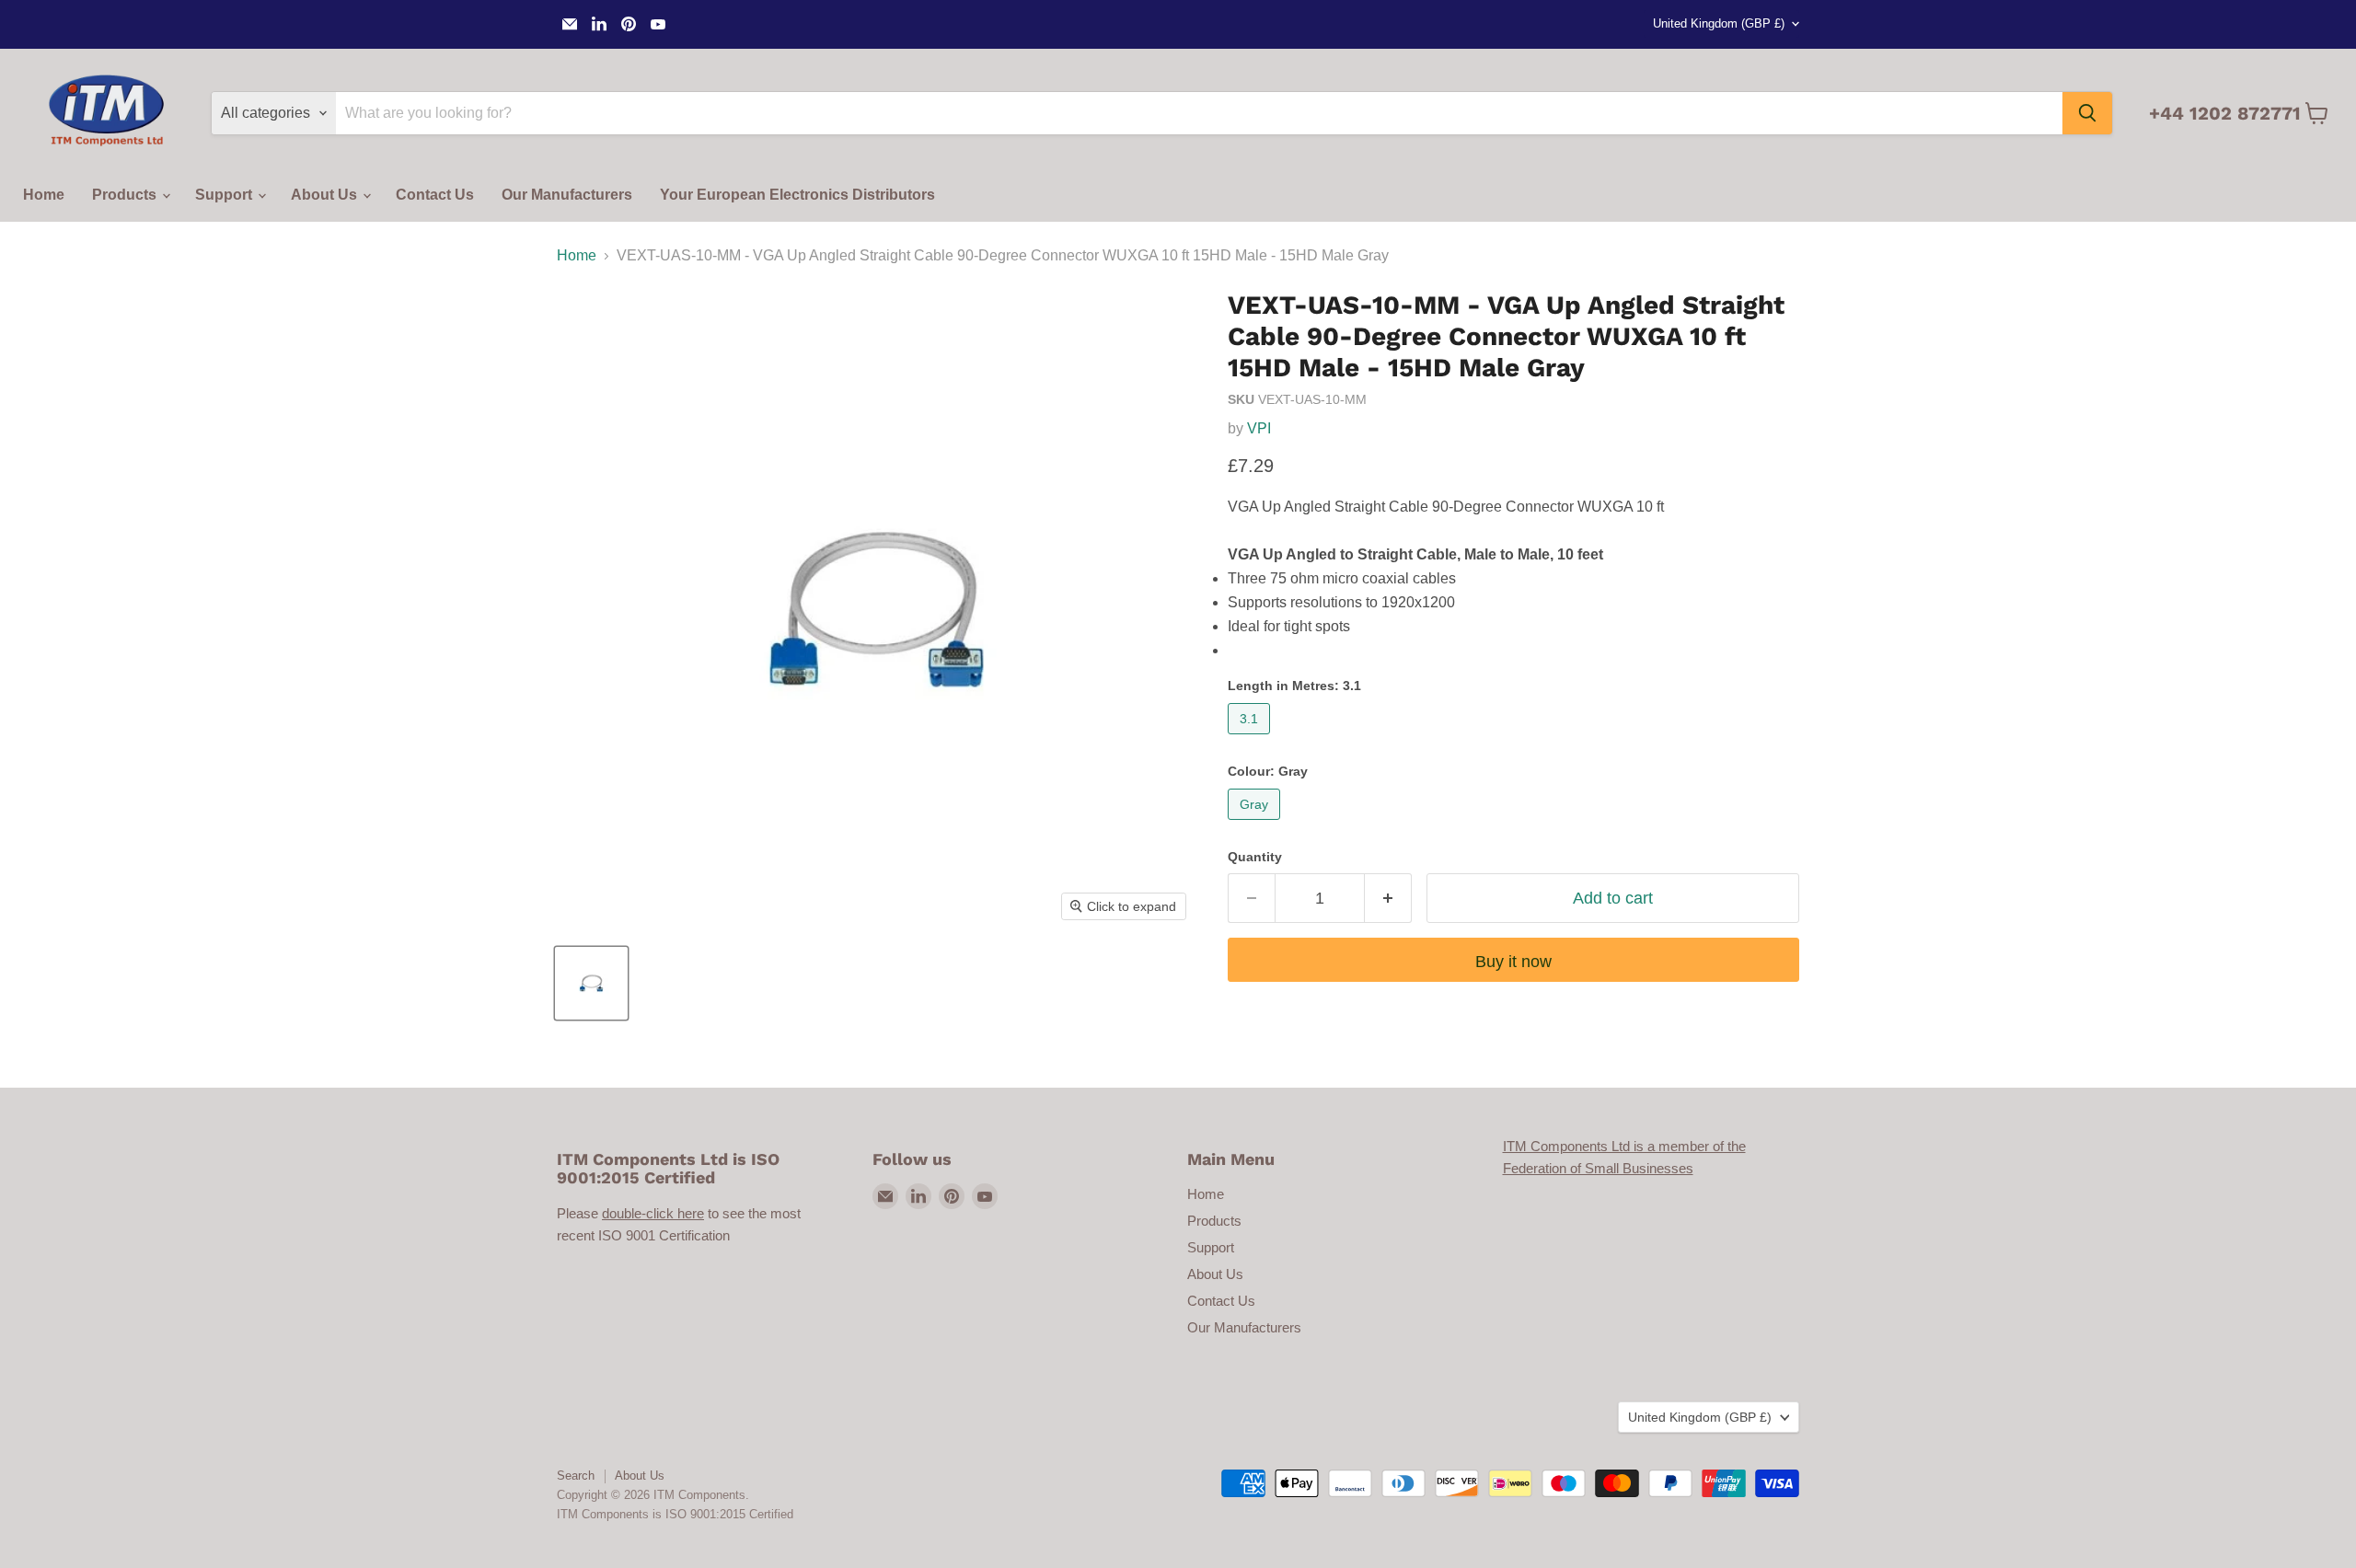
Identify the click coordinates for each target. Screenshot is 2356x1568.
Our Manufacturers (567, 195)
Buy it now (1513, 962)
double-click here (653, 1213)
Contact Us (435, 195)
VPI (1259, 428)
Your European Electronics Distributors (797, 195)
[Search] (2087, 113)
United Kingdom (1719, 23)
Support (225, 195)
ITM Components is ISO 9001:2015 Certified (675, 1514)
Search (576, 1476)
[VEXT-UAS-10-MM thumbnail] (591, 983)
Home (44, 195)
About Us (326, 195)
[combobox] (1199, 113)
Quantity (1255, 857)
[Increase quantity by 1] (1388, 899)
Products (126, 195)
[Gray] (1256, 824)
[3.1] (1251, 738)
